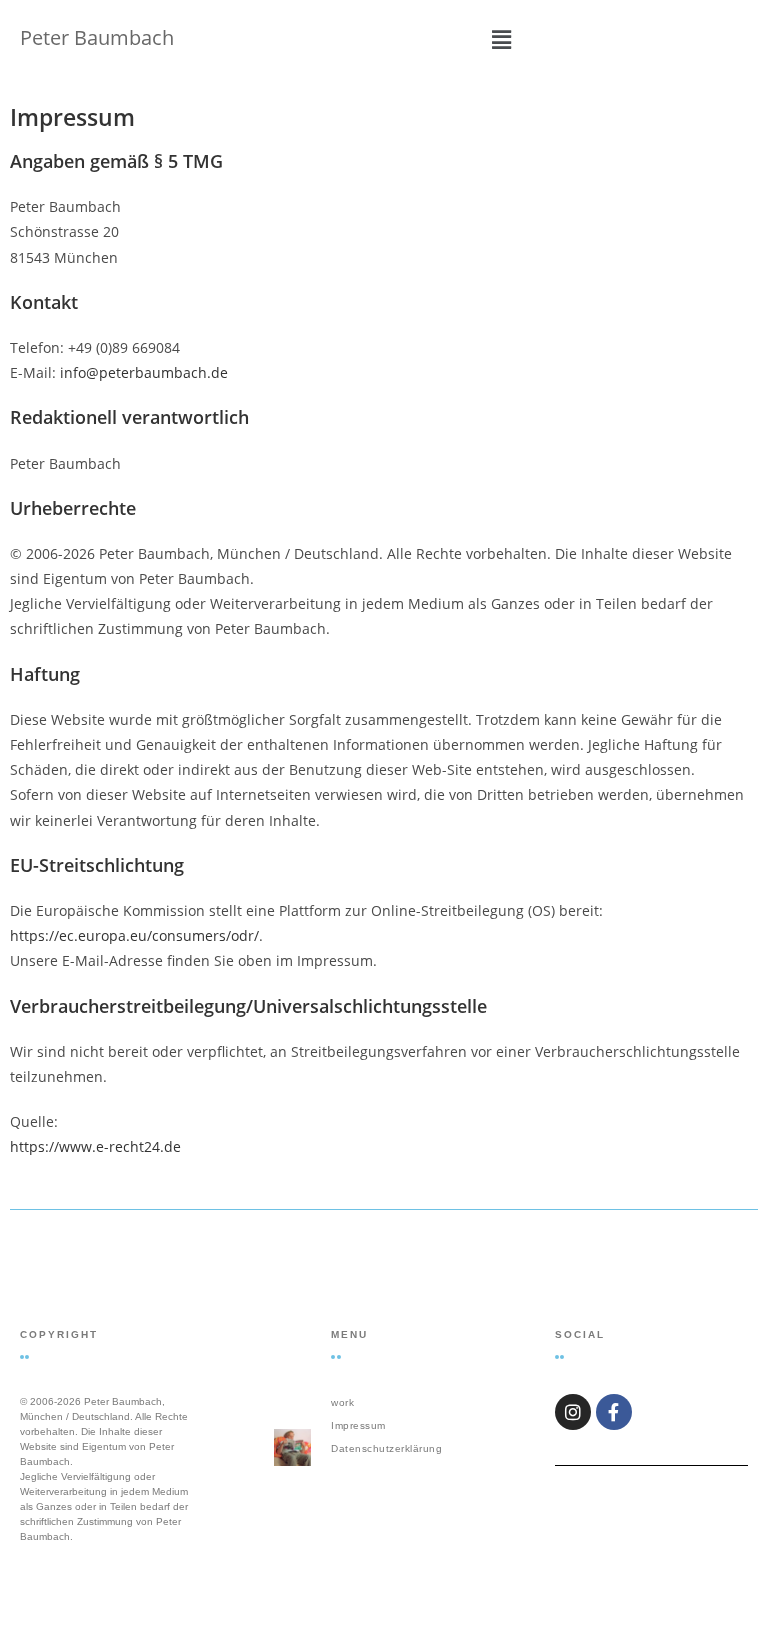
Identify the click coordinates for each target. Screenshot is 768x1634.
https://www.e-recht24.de (95, 1146)
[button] (501, 39)
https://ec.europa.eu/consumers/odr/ (134, 935)
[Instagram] (573, 1412)
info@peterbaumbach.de (144, 372)
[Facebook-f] (614, 1412)
